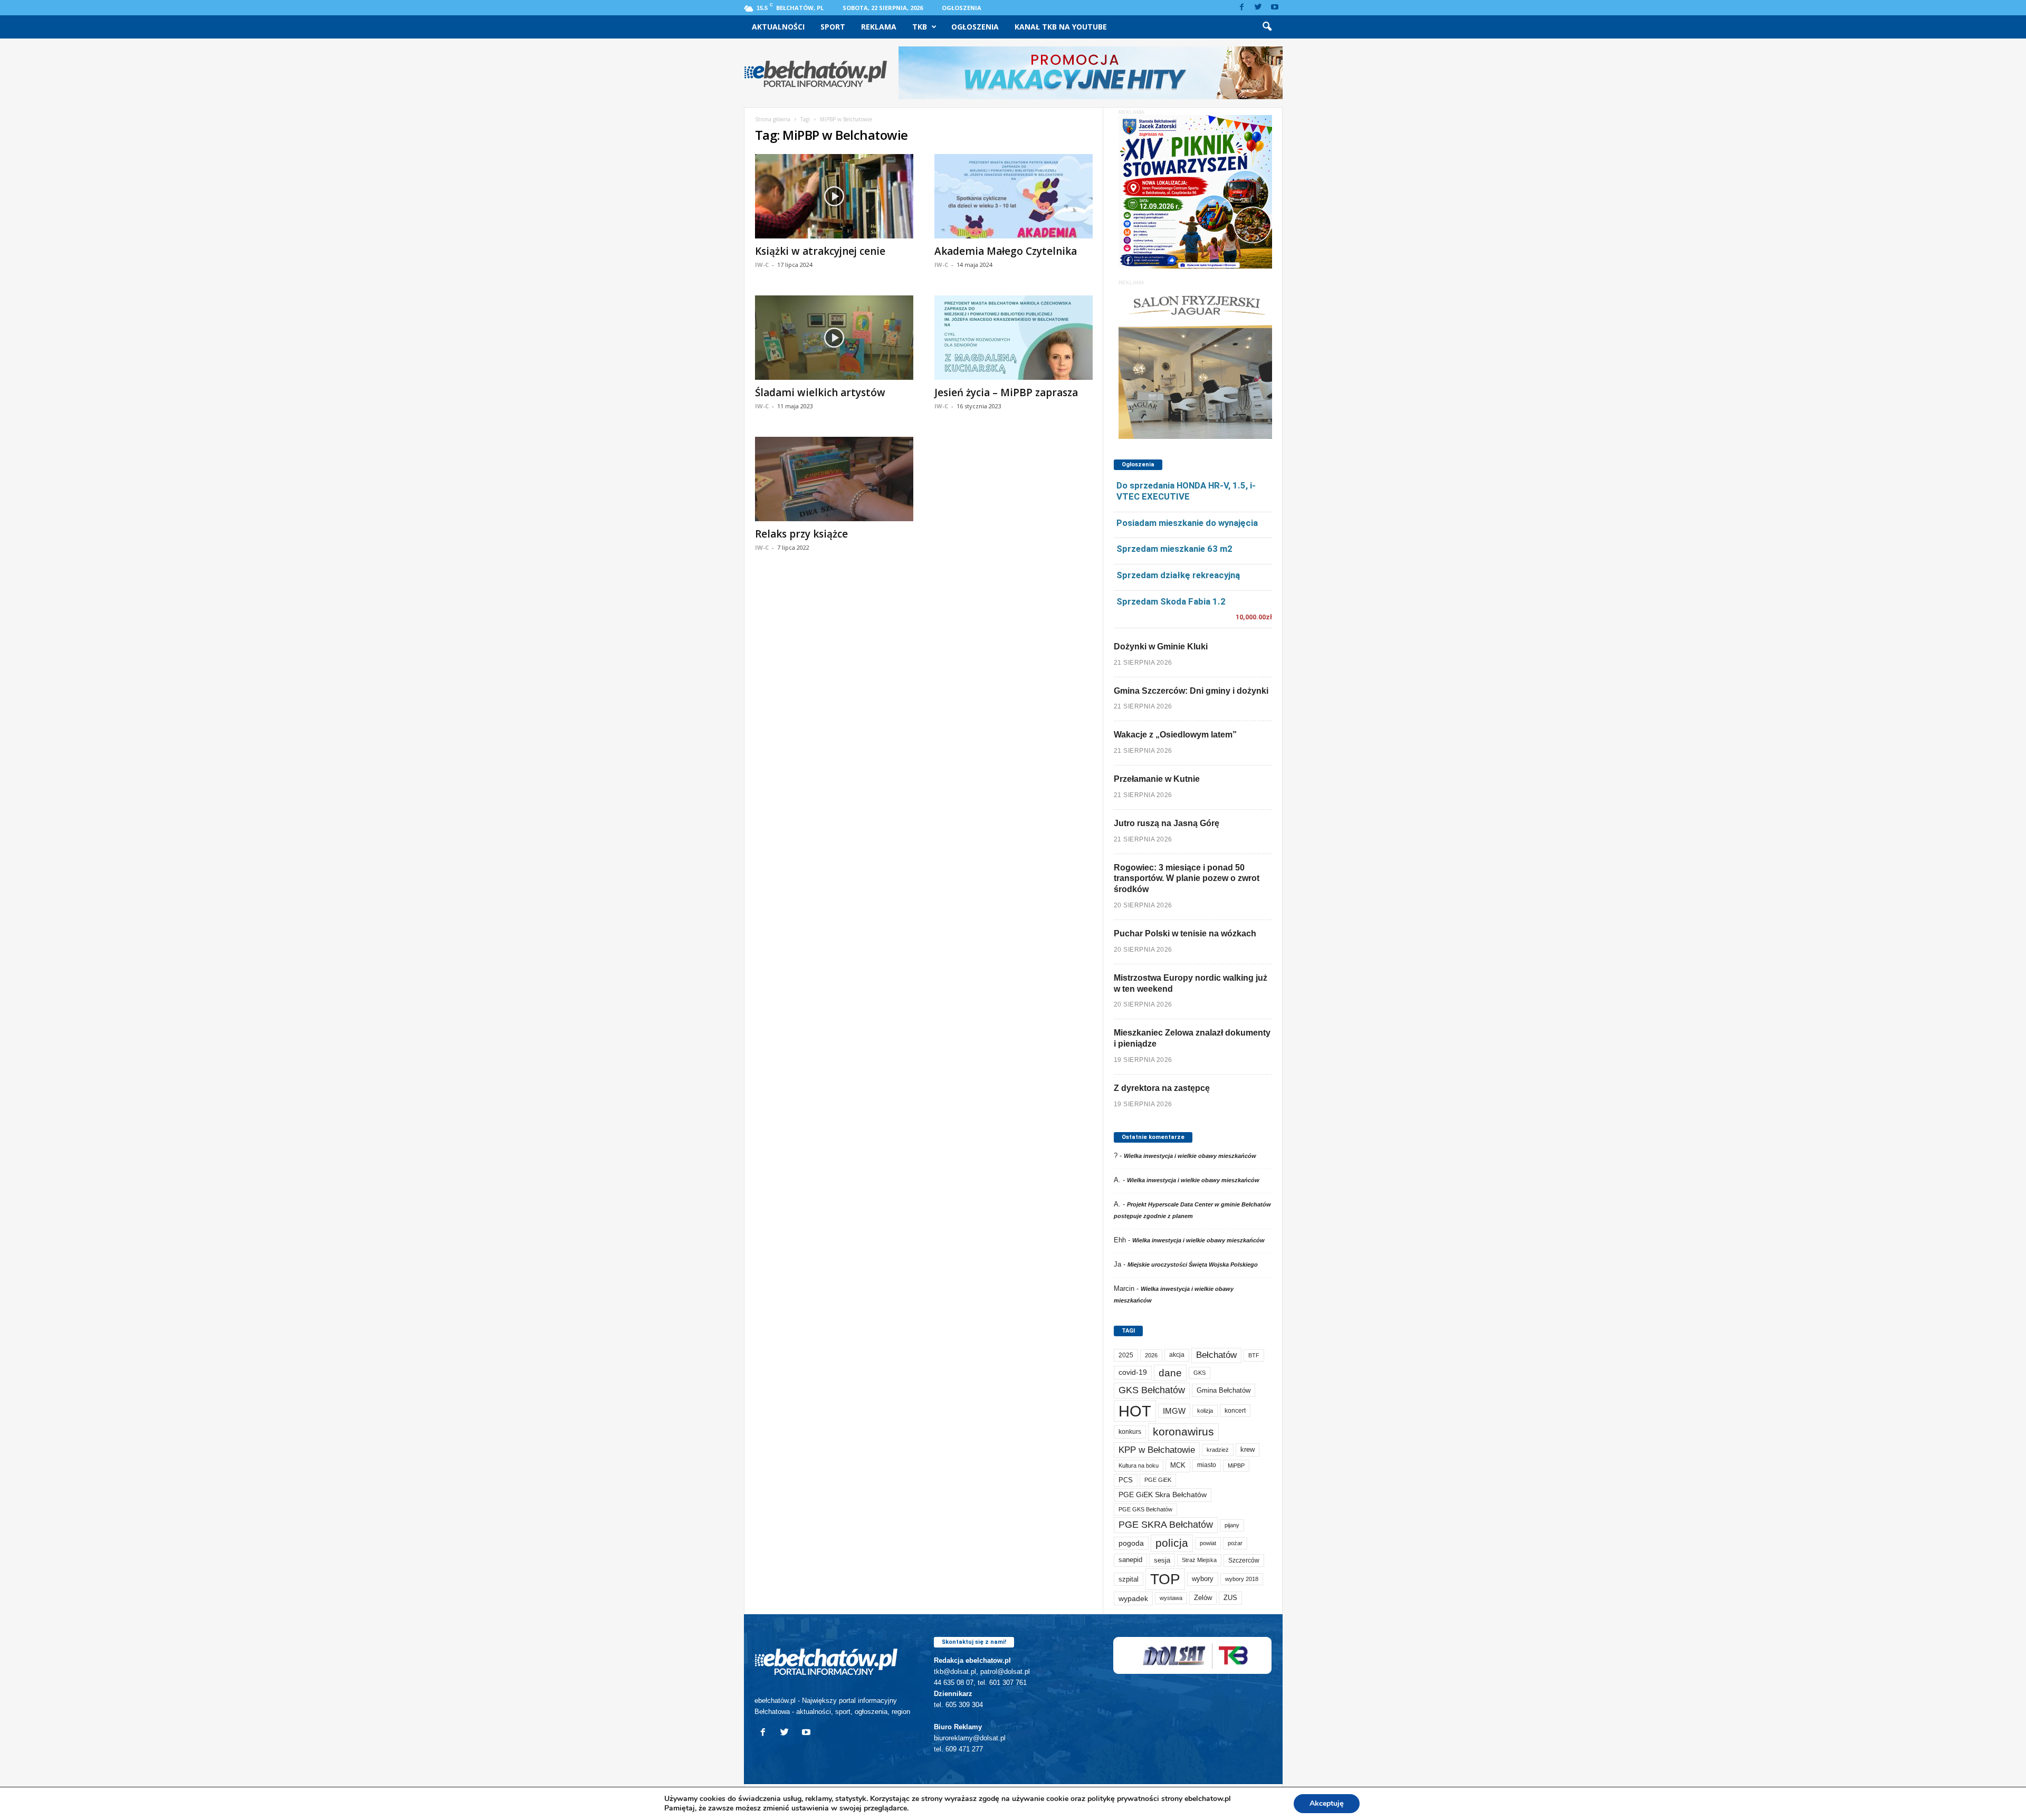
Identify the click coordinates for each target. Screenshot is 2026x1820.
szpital (1129, 1579)
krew (1248, 1449)
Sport (833, 27)
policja (1172, 1543)
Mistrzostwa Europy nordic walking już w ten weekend (1191, 983)
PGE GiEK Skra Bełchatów (1163, 1495)
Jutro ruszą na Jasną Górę (1167, 823)
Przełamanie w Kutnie (1157, 779)
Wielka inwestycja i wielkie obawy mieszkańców (1190, 1156)
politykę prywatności (1123, 1799)
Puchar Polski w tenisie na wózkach (1185, 933)
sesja (1162, 1560)
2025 (1126, 1355)
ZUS (1230, 1598)
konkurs (1130, 1432)
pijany (1232, 1525)
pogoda (1131, 1543)
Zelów (1203, 1598)
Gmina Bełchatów (1224, 1390)
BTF (1254, 1355)
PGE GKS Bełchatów (1145, 1509)
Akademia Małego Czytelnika (1006, 251)
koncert (1235, 1411)
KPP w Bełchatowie (1157, 1450)
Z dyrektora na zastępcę (1162, 1088)
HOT (1135, 1411)
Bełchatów (1216, 1355)
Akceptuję (1327, 1803)
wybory (1203, 1579)
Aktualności (778, 27)
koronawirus (1183, 1431)
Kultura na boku (1139, 1465)
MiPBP (1236, 1465)
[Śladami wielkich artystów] (834, 338)
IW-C (762, 265)
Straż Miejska (1199, 1560)
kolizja (1205, 1411)
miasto (1207, 1465)
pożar (1235, 1543)
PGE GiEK (1158, 1480)
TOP (1165, 1579)
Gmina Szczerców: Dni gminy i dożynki (1191, 691)
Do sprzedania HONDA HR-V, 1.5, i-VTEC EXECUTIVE (1186, 491)
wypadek (1133, 1598)
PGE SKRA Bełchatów (1166, 1525)
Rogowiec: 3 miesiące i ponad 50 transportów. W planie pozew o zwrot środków (1187, 879)
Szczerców (1244, 1560)
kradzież (1218, 1450)
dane (1170, 1373)
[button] (1267, 27)
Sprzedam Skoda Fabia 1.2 (1171, 601)
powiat (1208, 1543)
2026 (1151, 1355)
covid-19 (1133, 1372)
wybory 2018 (1242, 1579)
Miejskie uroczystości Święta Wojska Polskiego (1193, 1265)
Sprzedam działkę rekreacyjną (1178, 575)
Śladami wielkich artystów (820, 392)
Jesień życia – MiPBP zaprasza (1006, 392)
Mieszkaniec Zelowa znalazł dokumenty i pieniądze (1192, 1038)
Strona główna (773, 119)
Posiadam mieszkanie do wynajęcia (1187, 523)
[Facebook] (1242, 8)
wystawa (1171, 1598)
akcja (1177, 1355)
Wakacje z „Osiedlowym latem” (1175, 735)
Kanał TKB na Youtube (1061, 27)
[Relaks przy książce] (834, 479)
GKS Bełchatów (1152, 1390)
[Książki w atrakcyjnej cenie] (834, 196)
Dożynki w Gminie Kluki (1161, 646)
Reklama (879, 27)
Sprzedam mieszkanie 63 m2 (1174, 549)
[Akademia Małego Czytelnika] (1014, 196)
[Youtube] (1275, 8)
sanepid (1130, 1560)
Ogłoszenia (962, 8)
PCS (1126, 1480)
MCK (1178, 1465)
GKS (1200, 1373)
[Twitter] (1258, 8)
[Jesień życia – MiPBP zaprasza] (1014, 338)
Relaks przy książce (801, 534)
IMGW (1174, 1411)
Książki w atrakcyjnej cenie (820, 251)
